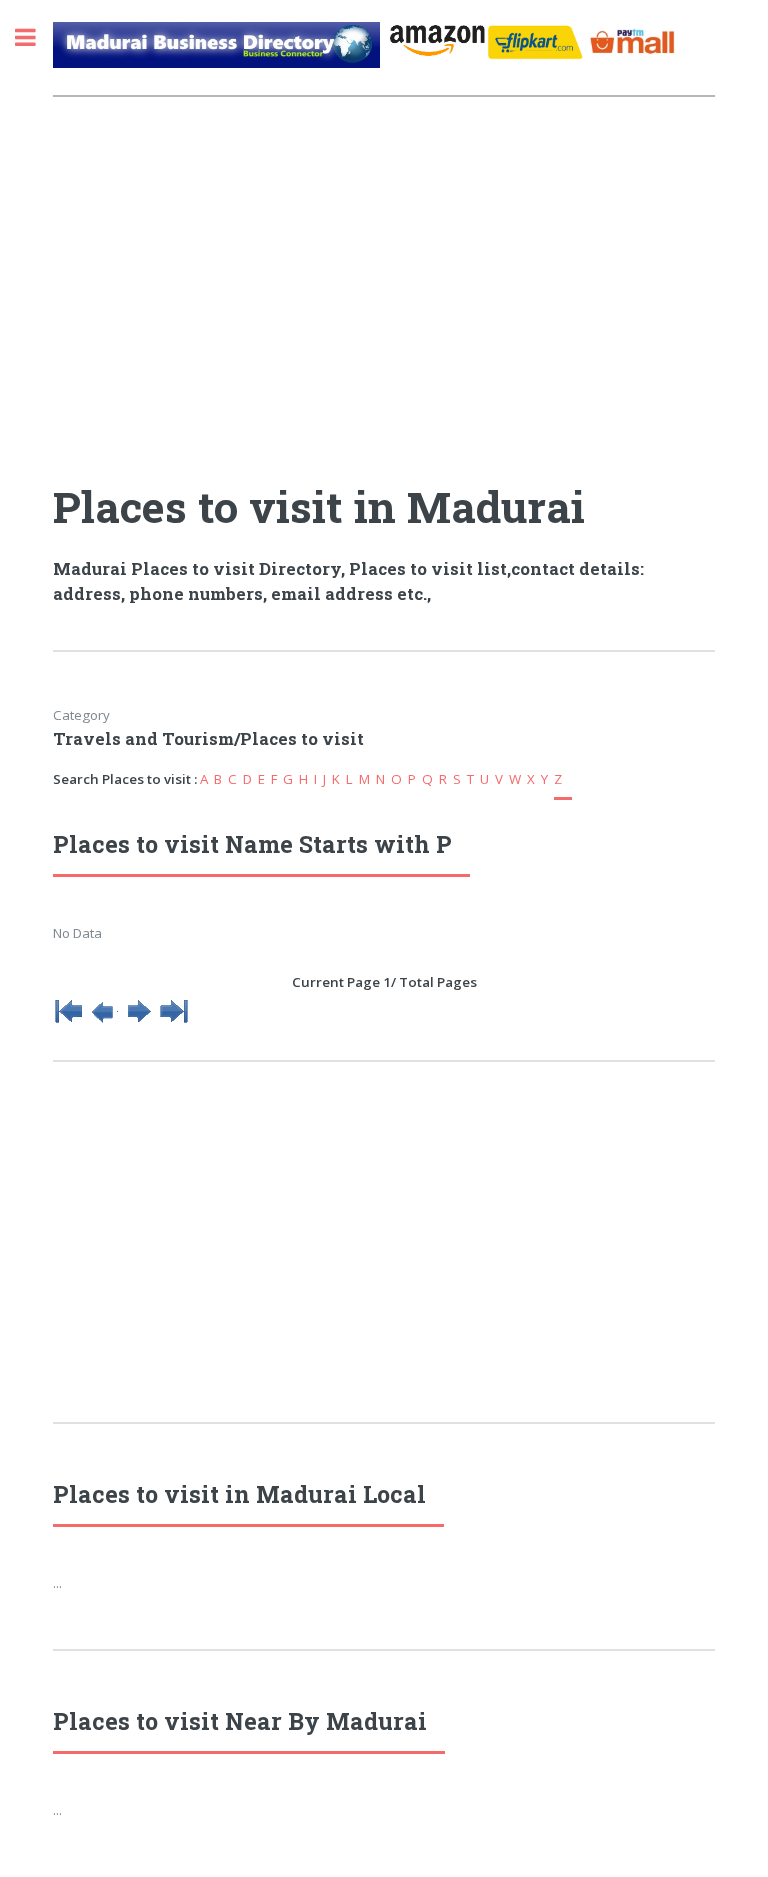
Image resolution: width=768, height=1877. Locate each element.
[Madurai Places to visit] (216, 52)
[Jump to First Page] (69, 1021)
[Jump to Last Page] (174, 1021)
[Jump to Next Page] (139, 1021)
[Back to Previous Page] (104, 1021)
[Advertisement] (383, 291)
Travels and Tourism (143, 739)
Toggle (36, 37)
